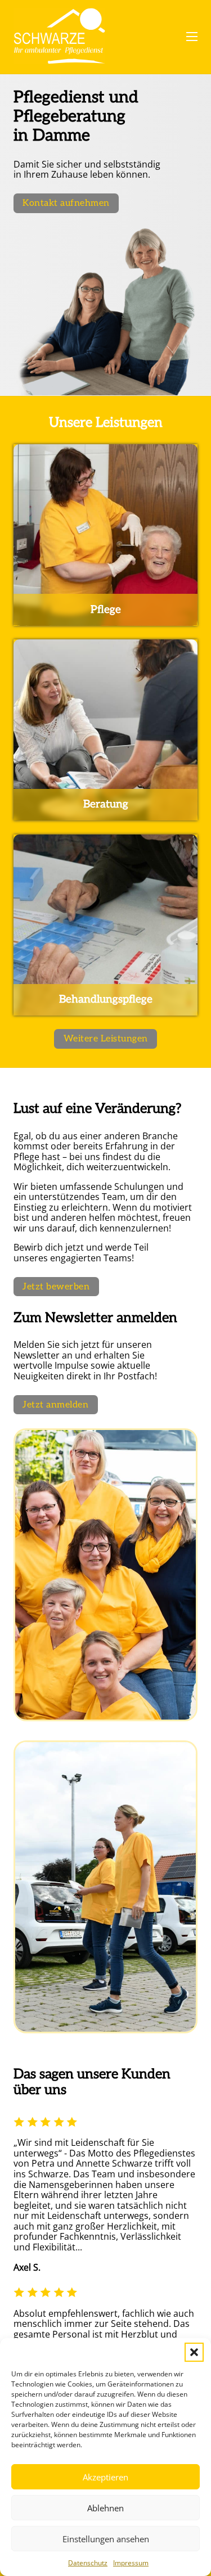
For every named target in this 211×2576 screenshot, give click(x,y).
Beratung (106, 804)
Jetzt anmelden (55, 1405)
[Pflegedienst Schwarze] (59, 37)
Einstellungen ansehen (106, 2539)
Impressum (131, 2563)
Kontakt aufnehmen (66, 203)
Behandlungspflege (106, 999)
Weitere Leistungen (106, 1039)
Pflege (106, 610)
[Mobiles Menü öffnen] (192, 37)
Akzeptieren (105, 2477)
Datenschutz (88, 2563)
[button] (194, 2352)
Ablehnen (105, 2508)
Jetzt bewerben (56, 1287)
